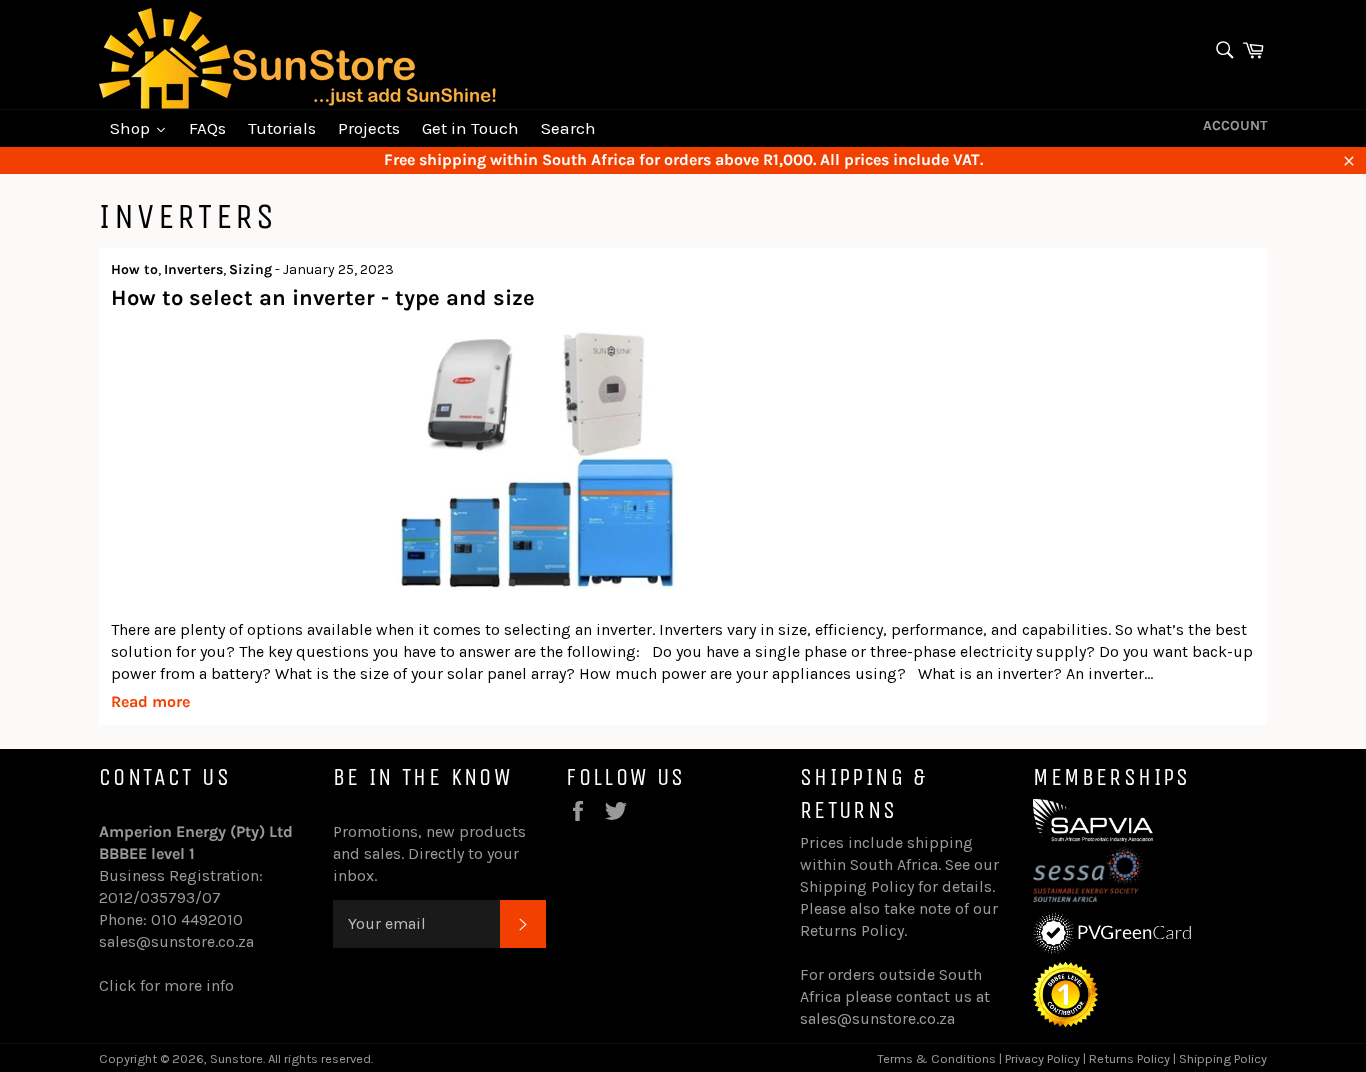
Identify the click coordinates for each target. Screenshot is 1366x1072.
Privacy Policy (1042, 1058)
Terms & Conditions (936, 1058)
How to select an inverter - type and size (323, 298)
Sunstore (236, 1058)
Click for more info (166, 985)
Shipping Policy (857, 886)
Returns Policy (852, 930)
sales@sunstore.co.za (176, 941)
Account (1235, 125)
